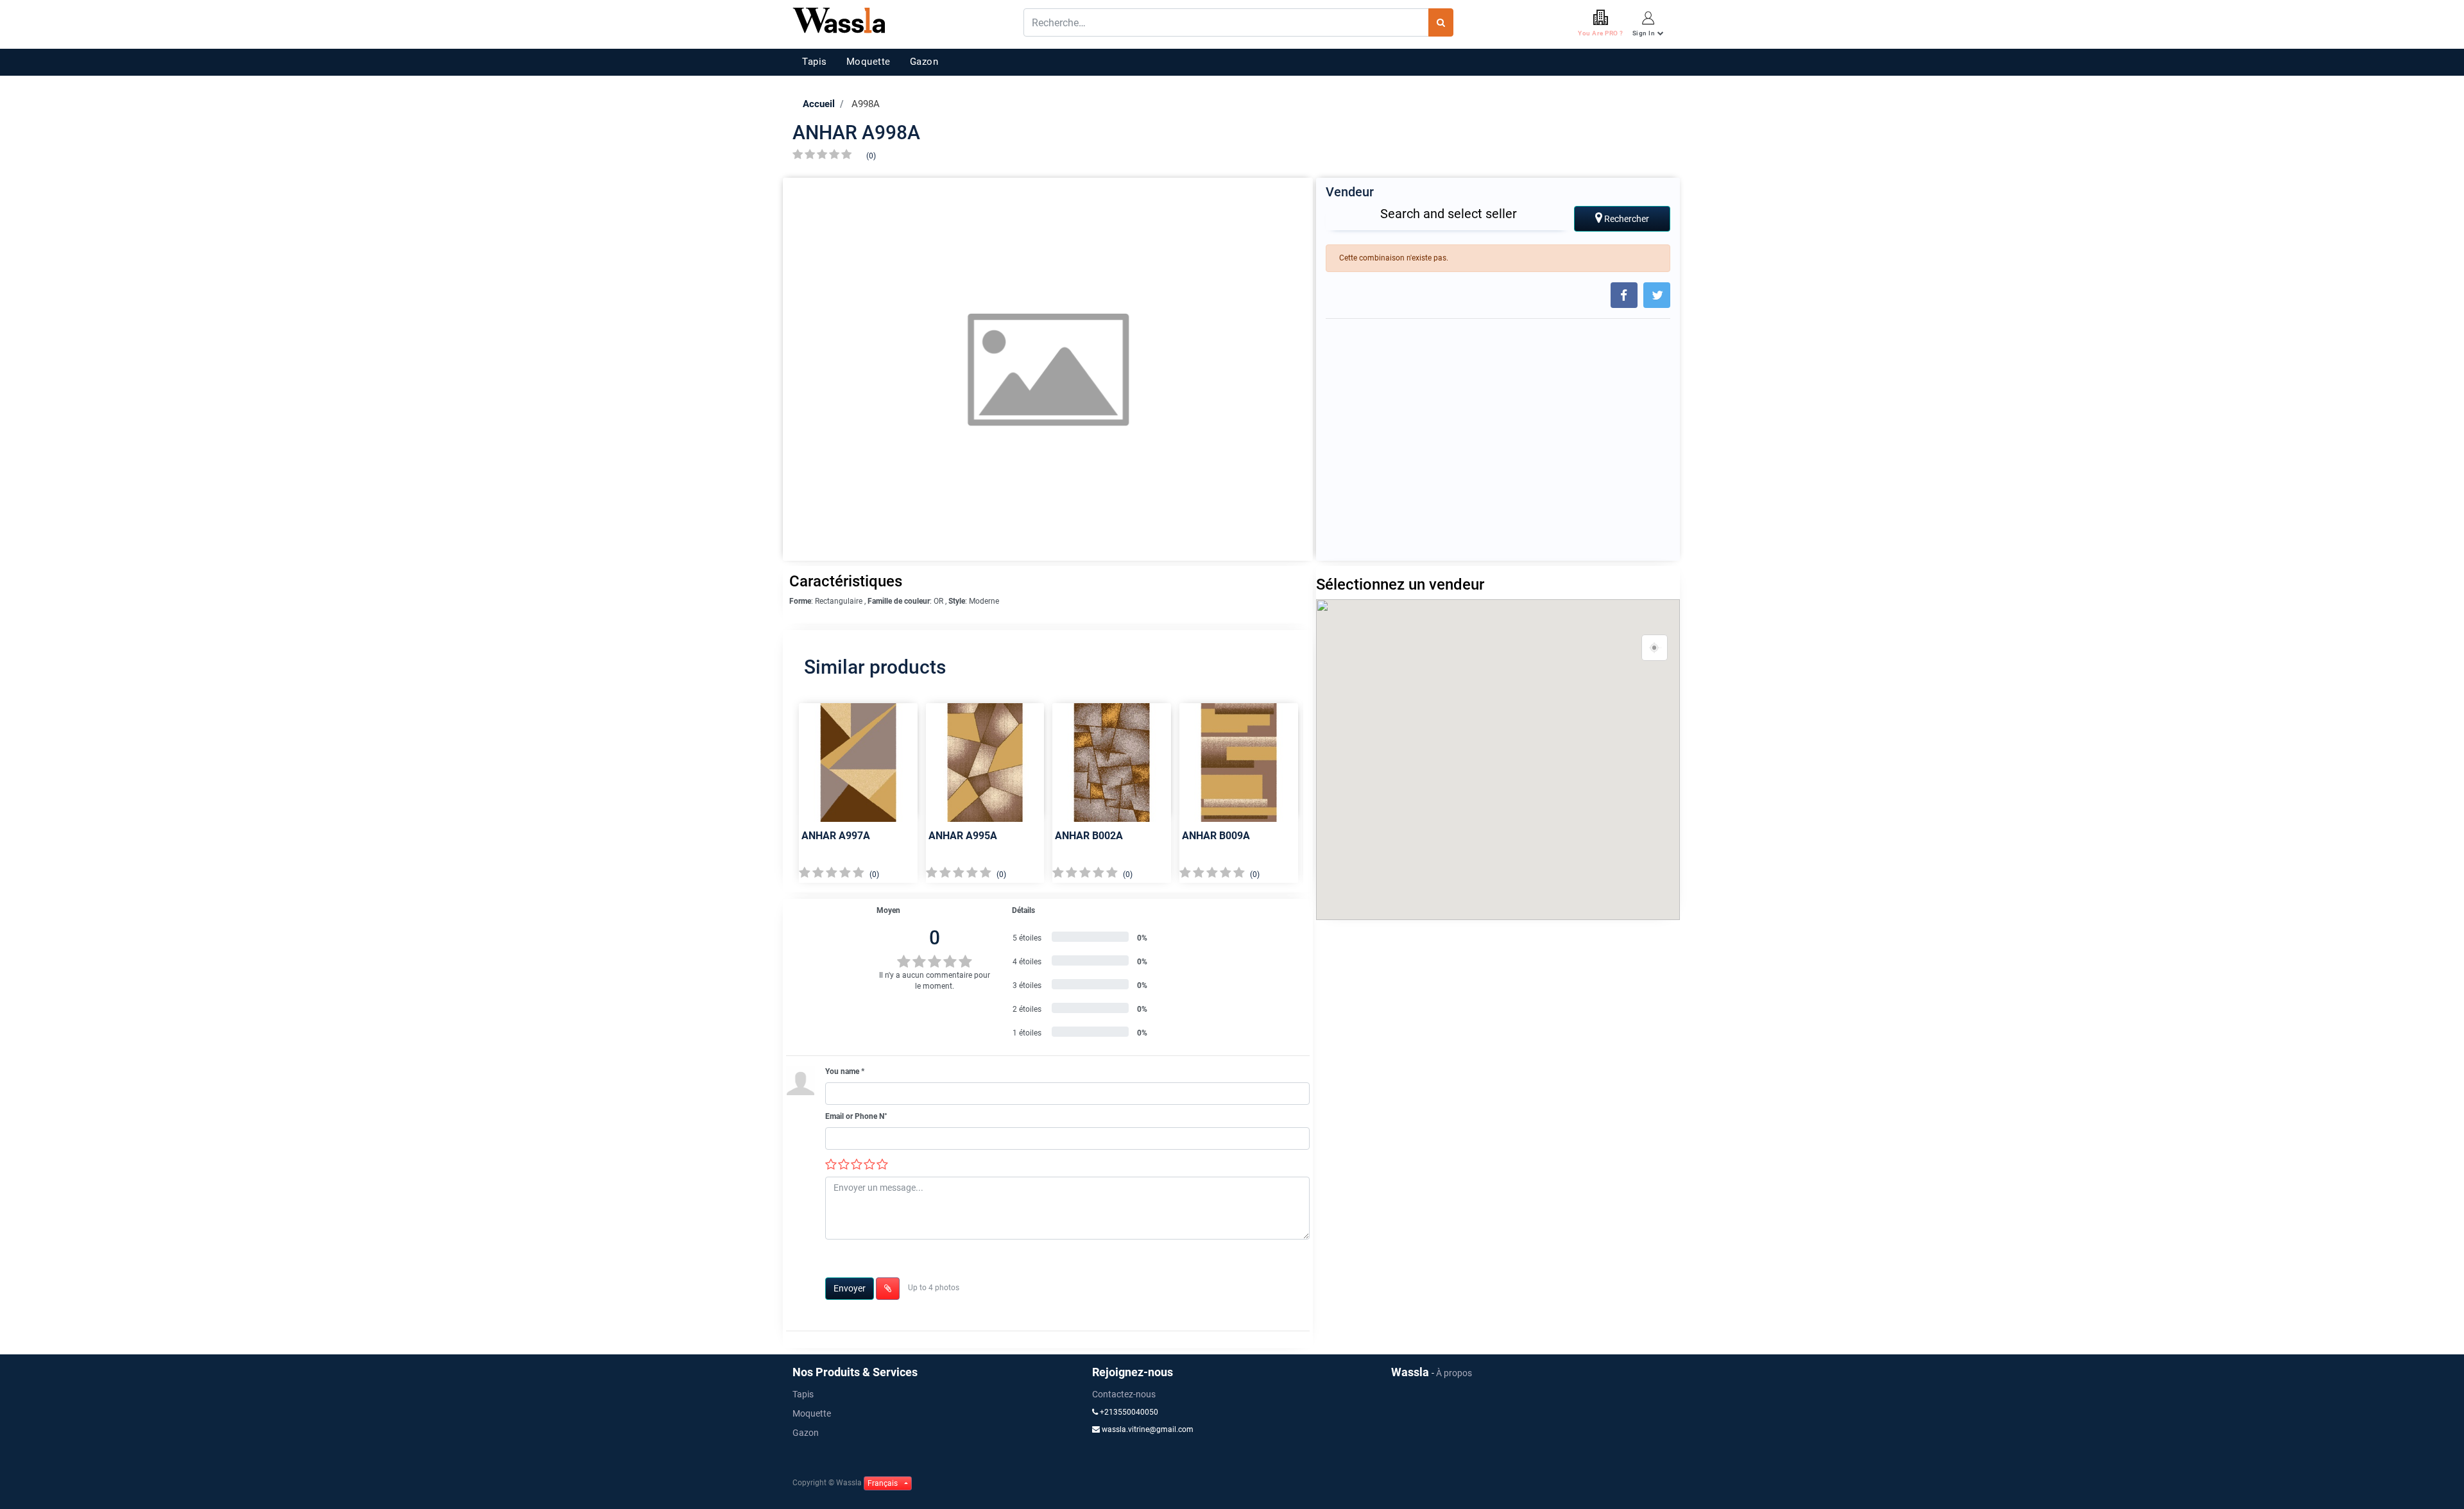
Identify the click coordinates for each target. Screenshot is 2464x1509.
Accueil (819, 104)
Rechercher (1626, 219)
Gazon (924, 62)
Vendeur (1350, 192)
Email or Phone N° (856, 1116)
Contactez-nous (1124, 1394)
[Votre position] (1655, 648)
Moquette (868, 62)
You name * (845, 1071)
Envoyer (850, 1288)
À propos (1454, 1373)
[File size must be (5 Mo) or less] (888, 1289)
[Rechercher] (1441, 22)
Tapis (815, 62)
